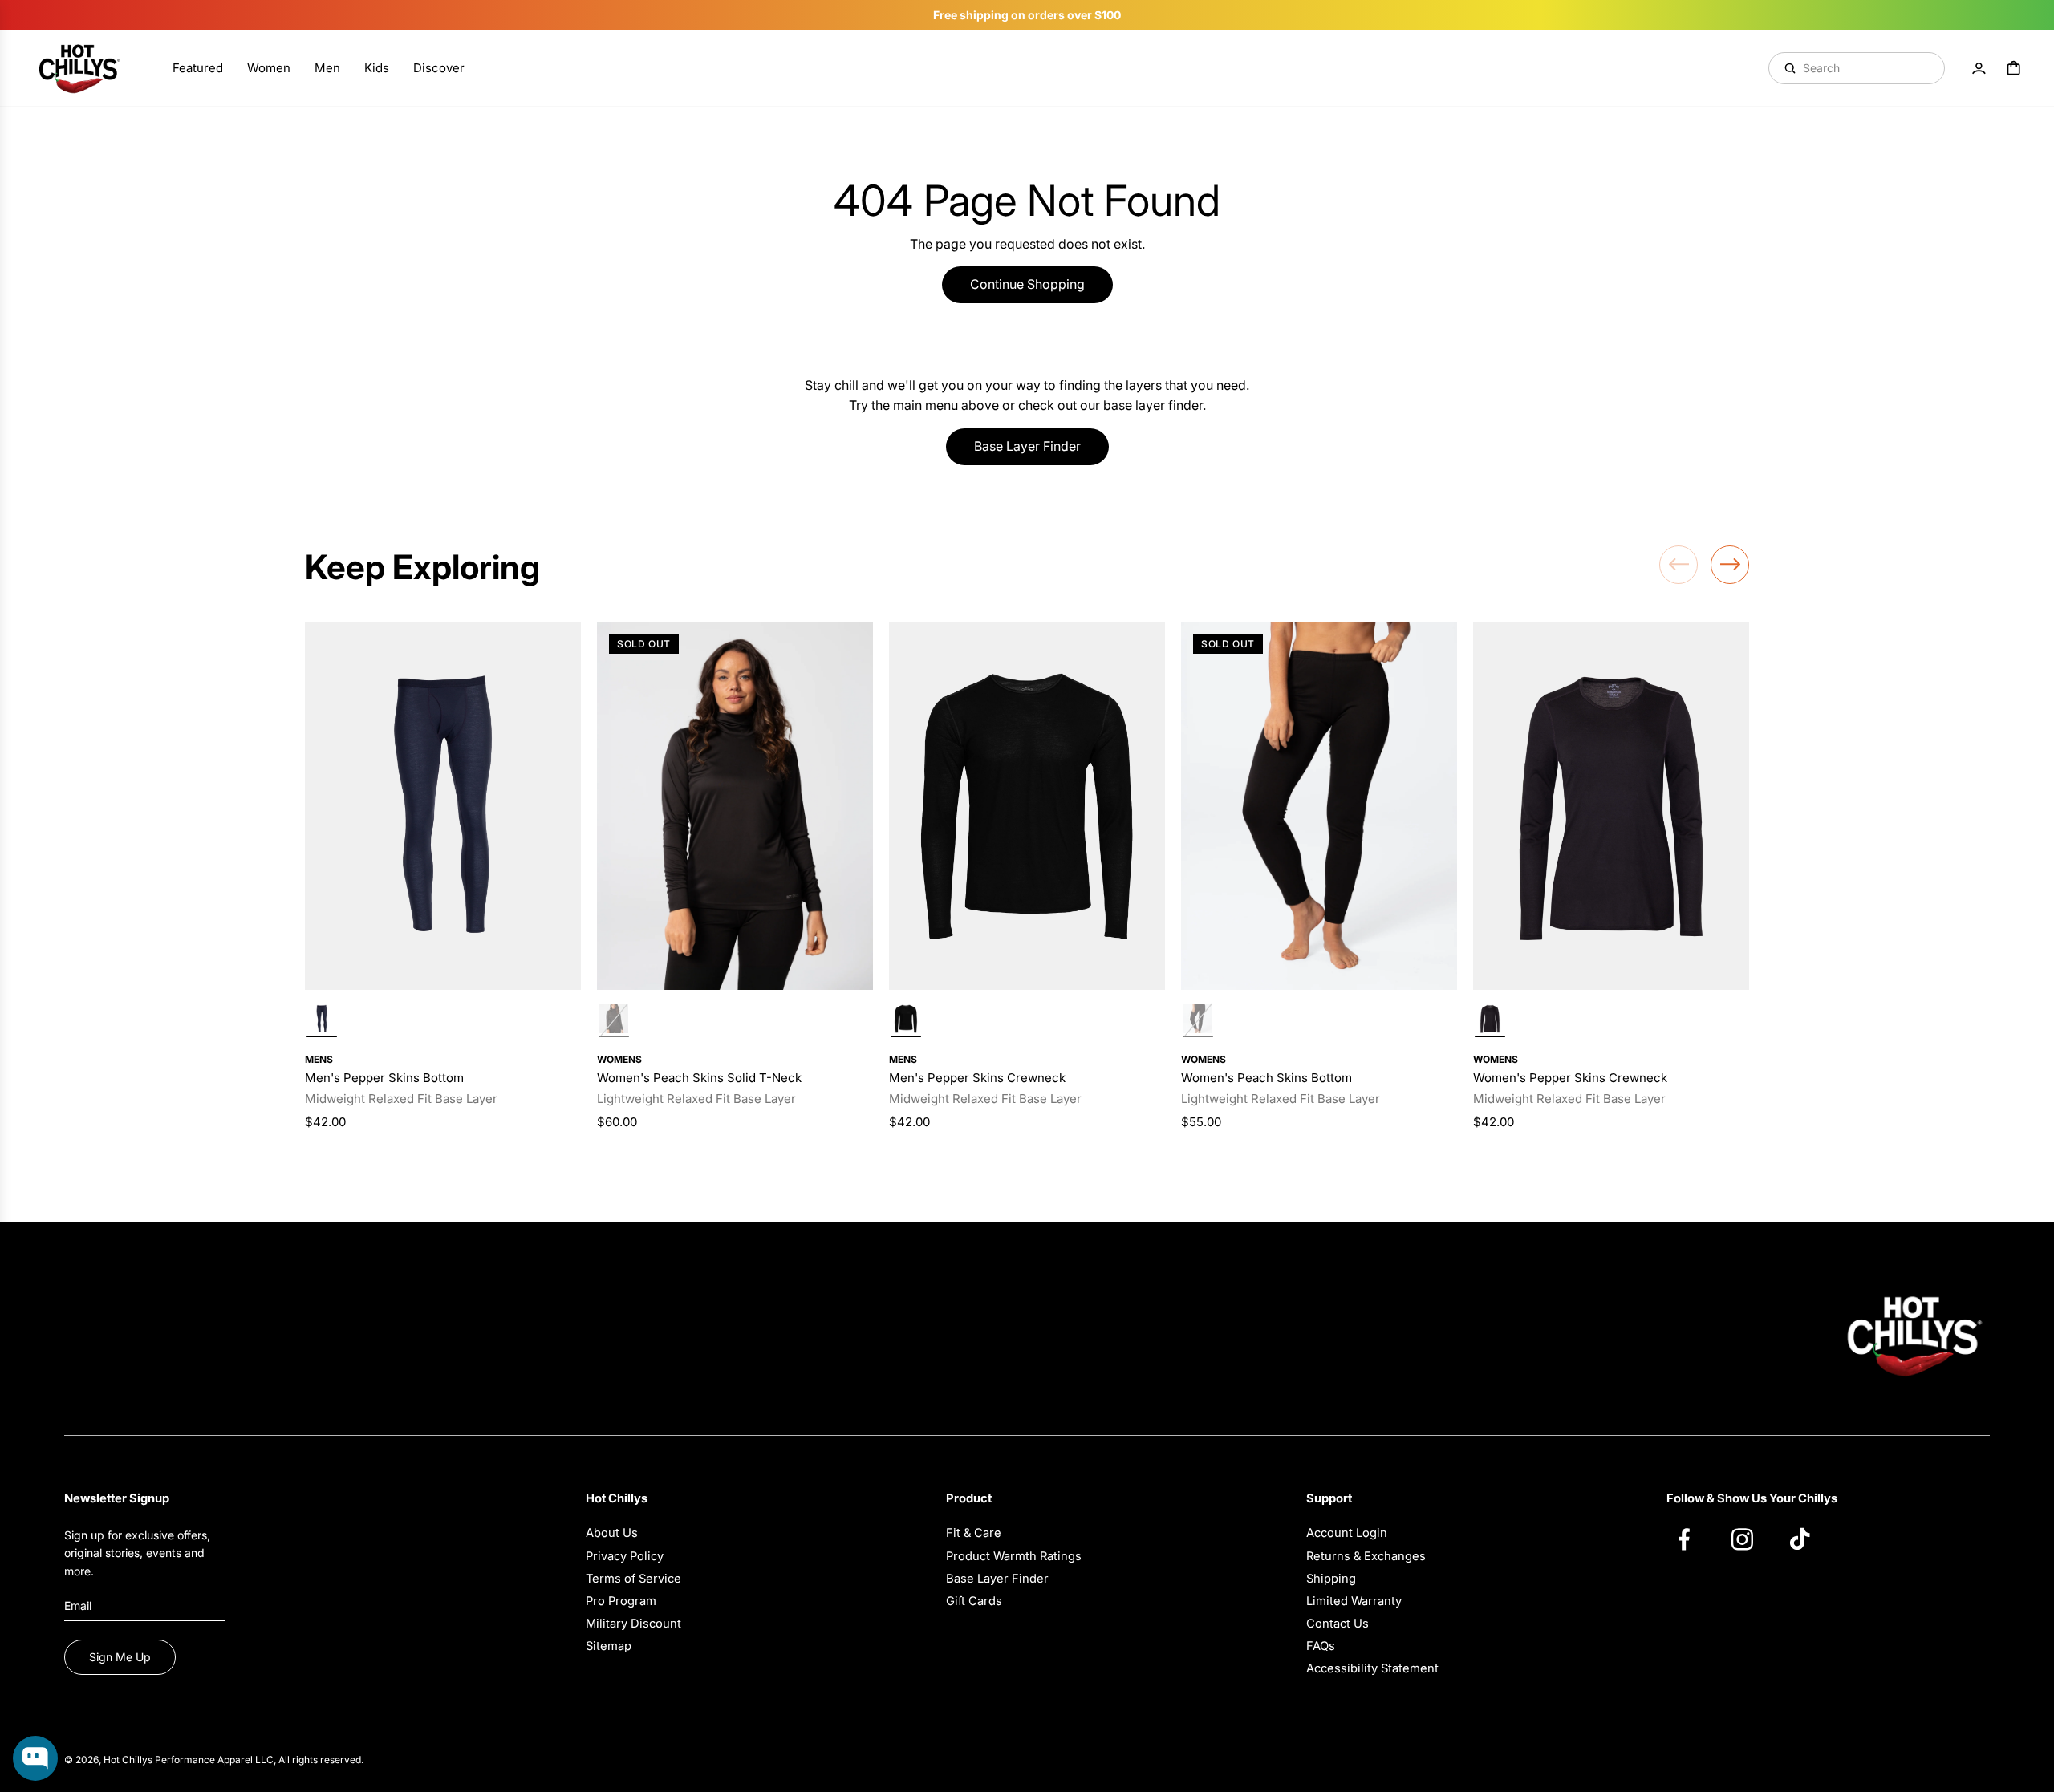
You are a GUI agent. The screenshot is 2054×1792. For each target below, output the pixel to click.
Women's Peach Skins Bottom (1266, 1078)
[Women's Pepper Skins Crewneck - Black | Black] (1490, 1021)
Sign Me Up (120, 1657)
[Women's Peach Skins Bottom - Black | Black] (1198, 1021)
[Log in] (1979, 68)
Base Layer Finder (1027, 446)
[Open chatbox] (35, 1758)
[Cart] (2014, 68)
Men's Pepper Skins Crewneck (977, 1078)
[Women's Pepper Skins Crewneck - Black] (1611, 807)
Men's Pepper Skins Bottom (384, 1078)
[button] (1679, 565)
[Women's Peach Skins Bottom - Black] (1319, 807)
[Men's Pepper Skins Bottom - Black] (443, 807)
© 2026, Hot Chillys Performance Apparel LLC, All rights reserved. (214, 1760)
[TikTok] (1808, 1539)
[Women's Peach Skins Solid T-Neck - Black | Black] (614, 1021)
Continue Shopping (1027, 284)
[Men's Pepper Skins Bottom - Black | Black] (322, 1021)
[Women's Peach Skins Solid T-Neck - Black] (735, 807)
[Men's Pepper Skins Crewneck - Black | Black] (906, 1021)
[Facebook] (1692, 1539)
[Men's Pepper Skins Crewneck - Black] (1027, 807)
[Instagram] (1750, 1539)
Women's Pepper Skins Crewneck (1570, 1078)
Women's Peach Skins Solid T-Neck (699, 1078)
